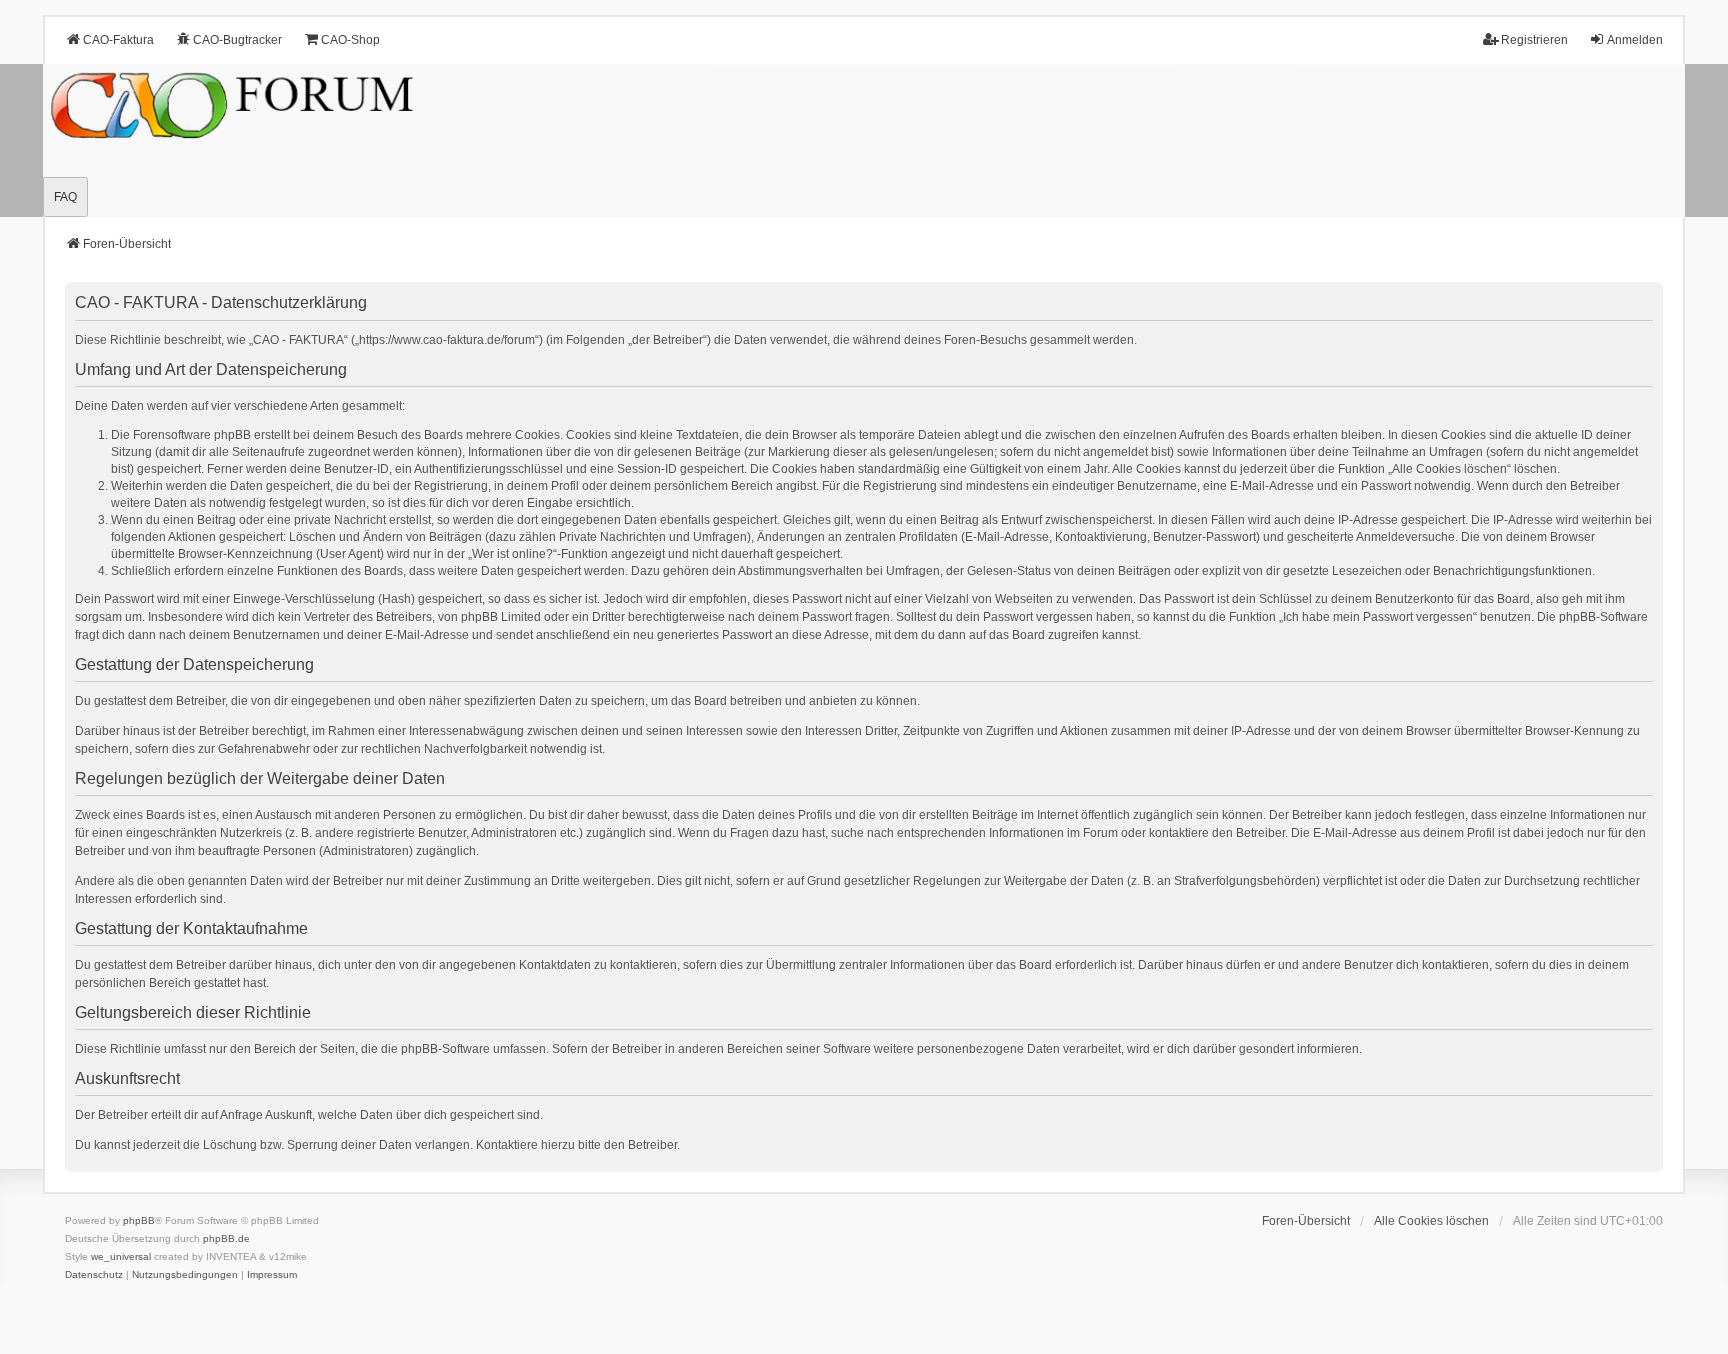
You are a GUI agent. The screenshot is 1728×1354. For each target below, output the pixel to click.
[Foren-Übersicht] (864, 141)
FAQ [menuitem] (65, 197)
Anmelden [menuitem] (1635, 40)
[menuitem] (94, 1275)
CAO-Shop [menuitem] (350, 40)
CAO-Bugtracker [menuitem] (237, 40)
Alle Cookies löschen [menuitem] (1431, 1221)
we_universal (121, 1256)
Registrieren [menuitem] (1534, 40)
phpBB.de (226, 1238)
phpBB (139, 1220)
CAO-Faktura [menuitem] (118, 40)
